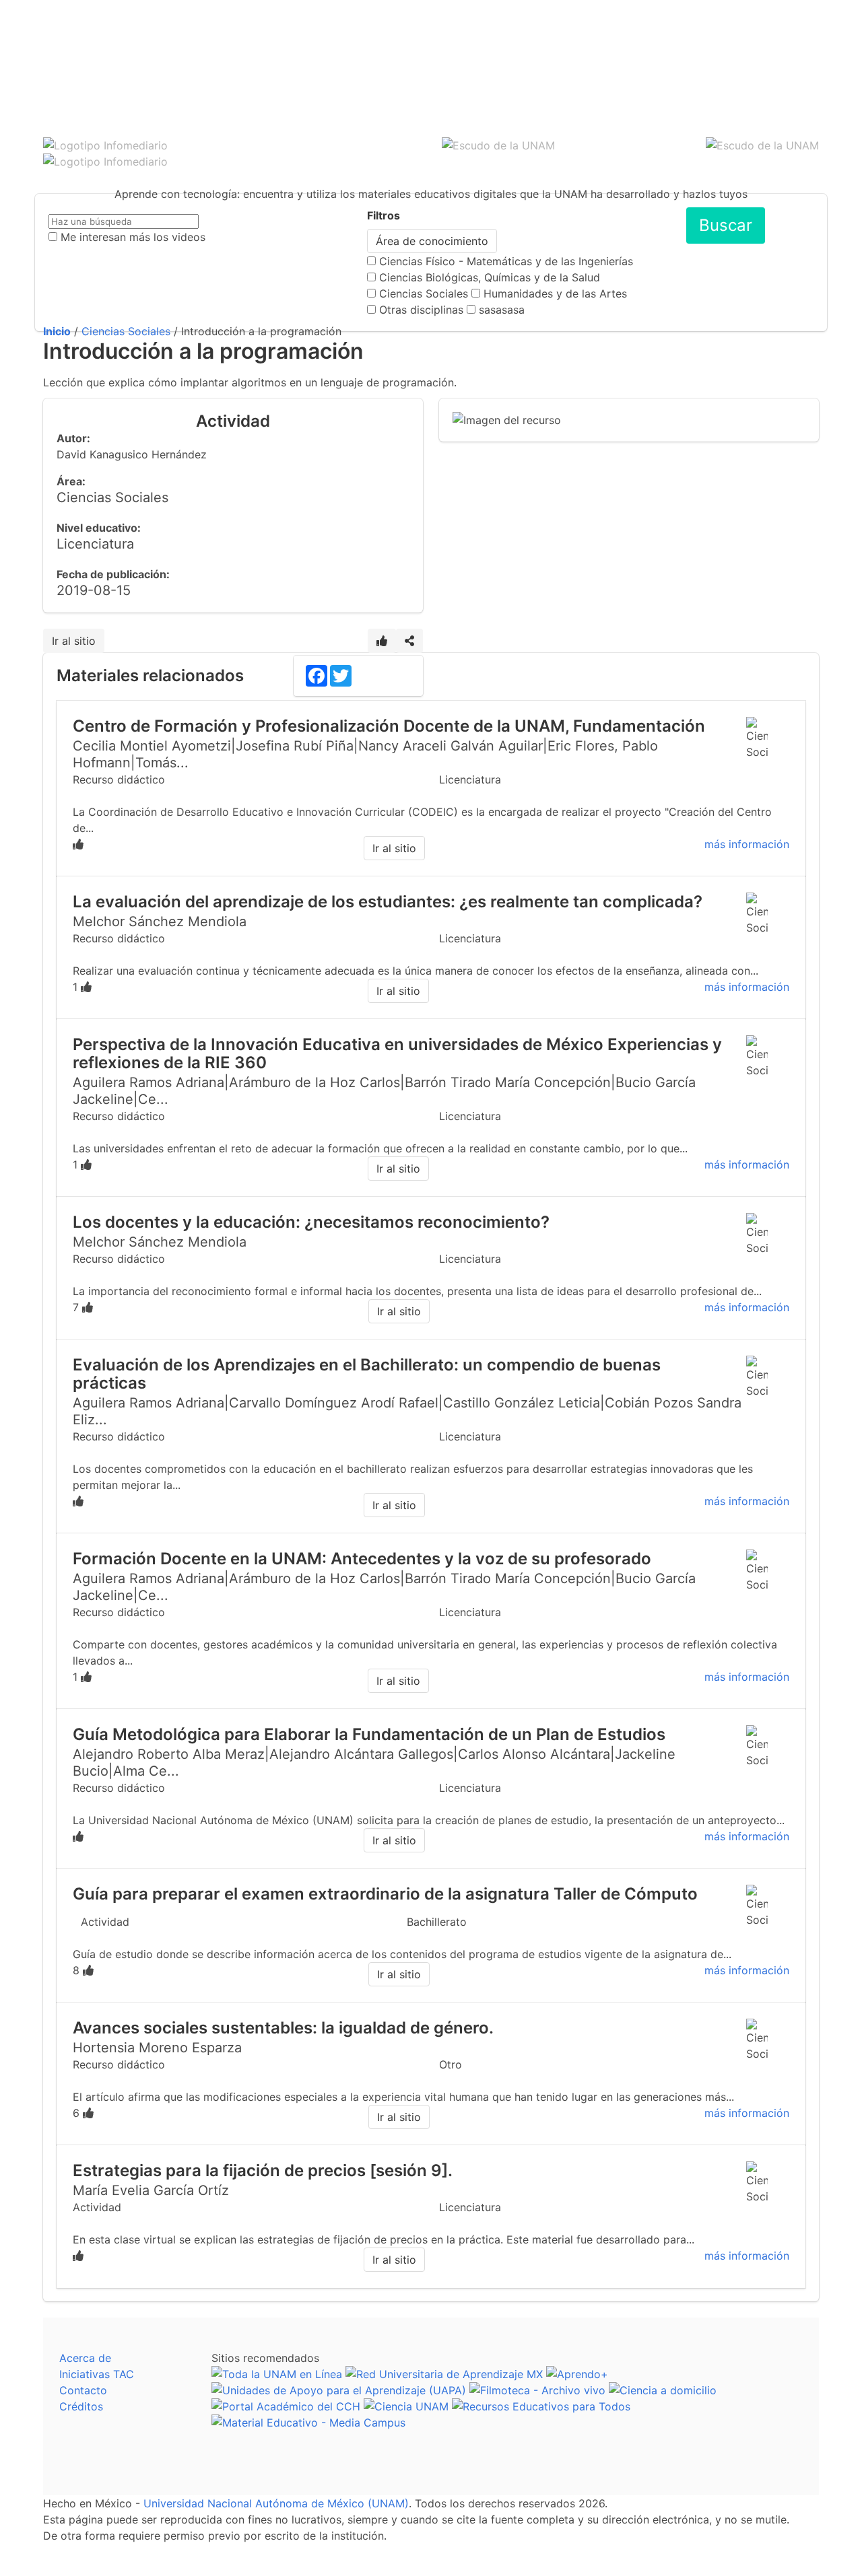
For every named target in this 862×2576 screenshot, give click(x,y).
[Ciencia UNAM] (406, 2406)
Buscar (726, 225)
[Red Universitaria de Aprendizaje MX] (444, 2374)
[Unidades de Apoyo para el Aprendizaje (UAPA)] (339, 2390)
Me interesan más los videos (133, 237)
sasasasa (502, 310)
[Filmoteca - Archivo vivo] (537, 2390)
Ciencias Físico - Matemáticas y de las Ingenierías (506, 261)
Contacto (83, 2390)
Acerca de (85, 2358)
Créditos (81, 2406)
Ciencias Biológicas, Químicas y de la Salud (490, 277)
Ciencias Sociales (424, 293)
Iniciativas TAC (97, 2374)
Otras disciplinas (421, 310)
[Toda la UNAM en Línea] (277, 2374)
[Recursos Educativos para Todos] (541, 2406)
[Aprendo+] (577, 2374)
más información (747, 844)
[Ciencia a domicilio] (663, 2390)
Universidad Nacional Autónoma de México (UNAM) (276, 2503)
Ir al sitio (74, 641)
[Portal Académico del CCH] (286, 2406)
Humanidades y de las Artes (555, 293)
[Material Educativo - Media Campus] (308, 2423)
